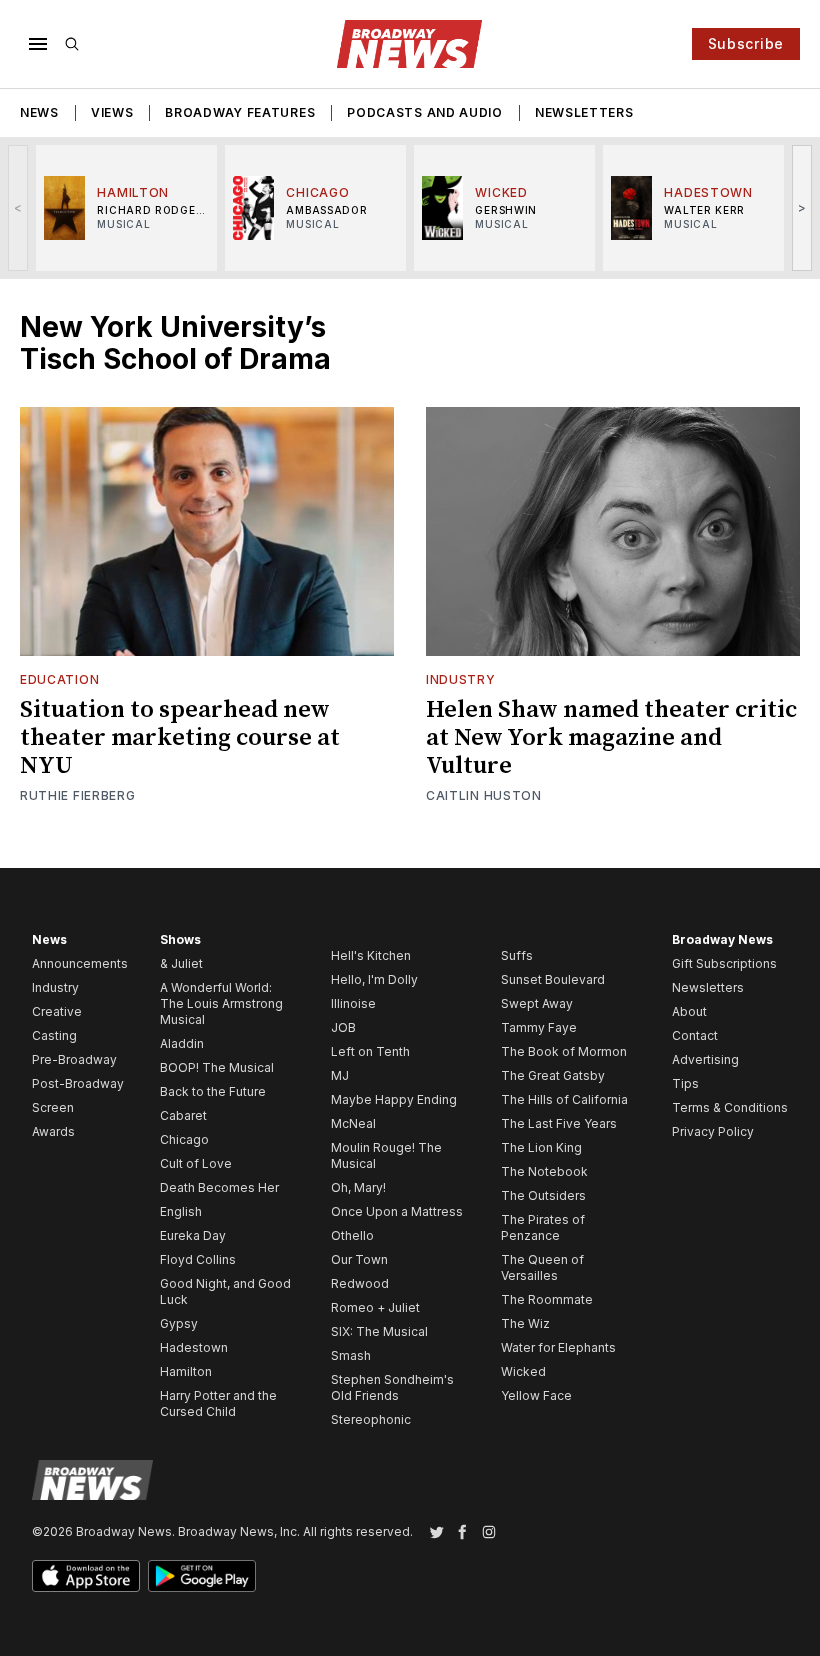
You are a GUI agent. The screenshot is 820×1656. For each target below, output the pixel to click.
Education (59, 679)
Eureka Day (193, 1235)
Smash (351, 1355)
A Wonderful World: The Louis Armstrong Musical (221, 1003)
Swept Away (537, 1003)
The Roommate (547, 1299)
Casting (54, 1035)
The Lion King (541, 1147)
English (181, 1211)
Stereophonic (371, 1419)
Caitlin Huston (484, 795)
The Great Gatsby (553, 1075)
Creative (57, 1011)
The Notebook (544, 1171)
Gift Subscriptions (724, 963)
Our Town (359, 1259)
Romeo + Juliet (375, 1307)
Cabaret (183, 1115)
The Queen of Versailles (542, 1267)
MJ (340, 1075)
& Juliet (181, 963)
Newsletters (584, 112)
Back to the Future (213, 1091)
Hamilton (186, 1371)
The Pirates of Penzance (543, 1227)
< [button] (18, 207)
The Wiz (525, 1323)
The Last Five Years (559, 1123)
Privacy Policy (713, 1131)
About (689, 1011)
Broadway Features (240, 112)
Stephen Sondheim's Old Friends (392, 1387)
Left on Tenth (370, 1051)
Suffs (517, 955)
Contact (695, 1035)
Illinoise (353, 1003)
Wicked (523, 1371)
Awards (53, 1131)
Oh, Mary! (358, 1187)
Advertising (705, 1059)
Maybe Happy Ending (394, 1099)
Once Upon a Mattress (397, 1211)
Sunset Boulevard (553, 979)
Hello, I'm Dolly (374, 979)
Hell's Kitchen (371, 955)
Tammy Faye (539, 1027)
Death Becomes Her (219, 1187)
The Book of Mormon (564, 1051)
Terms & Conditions (730, 1107)
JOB (343, 1027)
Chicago (184, 1139)
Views (112, 112)
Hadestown (194, 1347)
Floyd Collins (198, 1259)
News (39, 112)
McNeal (353, 1123)
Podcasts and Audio (425, 112)
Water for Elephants (558, 1347)
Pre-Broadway (74, 1059)
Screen (53, 1107)
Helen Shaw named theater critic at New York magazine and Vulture (611, 738)
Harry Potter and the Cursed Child (218, 1403)
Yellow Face (536, 1395)
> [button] (802, 207)
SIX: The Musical (379, 1331)
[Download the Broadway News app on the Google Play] (202, 1576)
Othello (352, 1235)
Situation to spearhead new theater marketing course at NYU (180, 738)
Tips (685, 1083)
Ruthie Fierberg (78, 795)
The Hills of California (564, 1099)
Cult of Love (196, 1163)
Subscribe (746, 43)
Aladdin (182, 1043)
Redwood (360, 1283)
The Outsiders (543, 1195)
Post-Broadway (78, 1083)
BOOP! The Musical (217, 1067)
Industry (461, 679)
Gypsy (179, 1323)
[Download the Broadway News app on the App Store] (86, 1576)
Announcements (80, 963)
